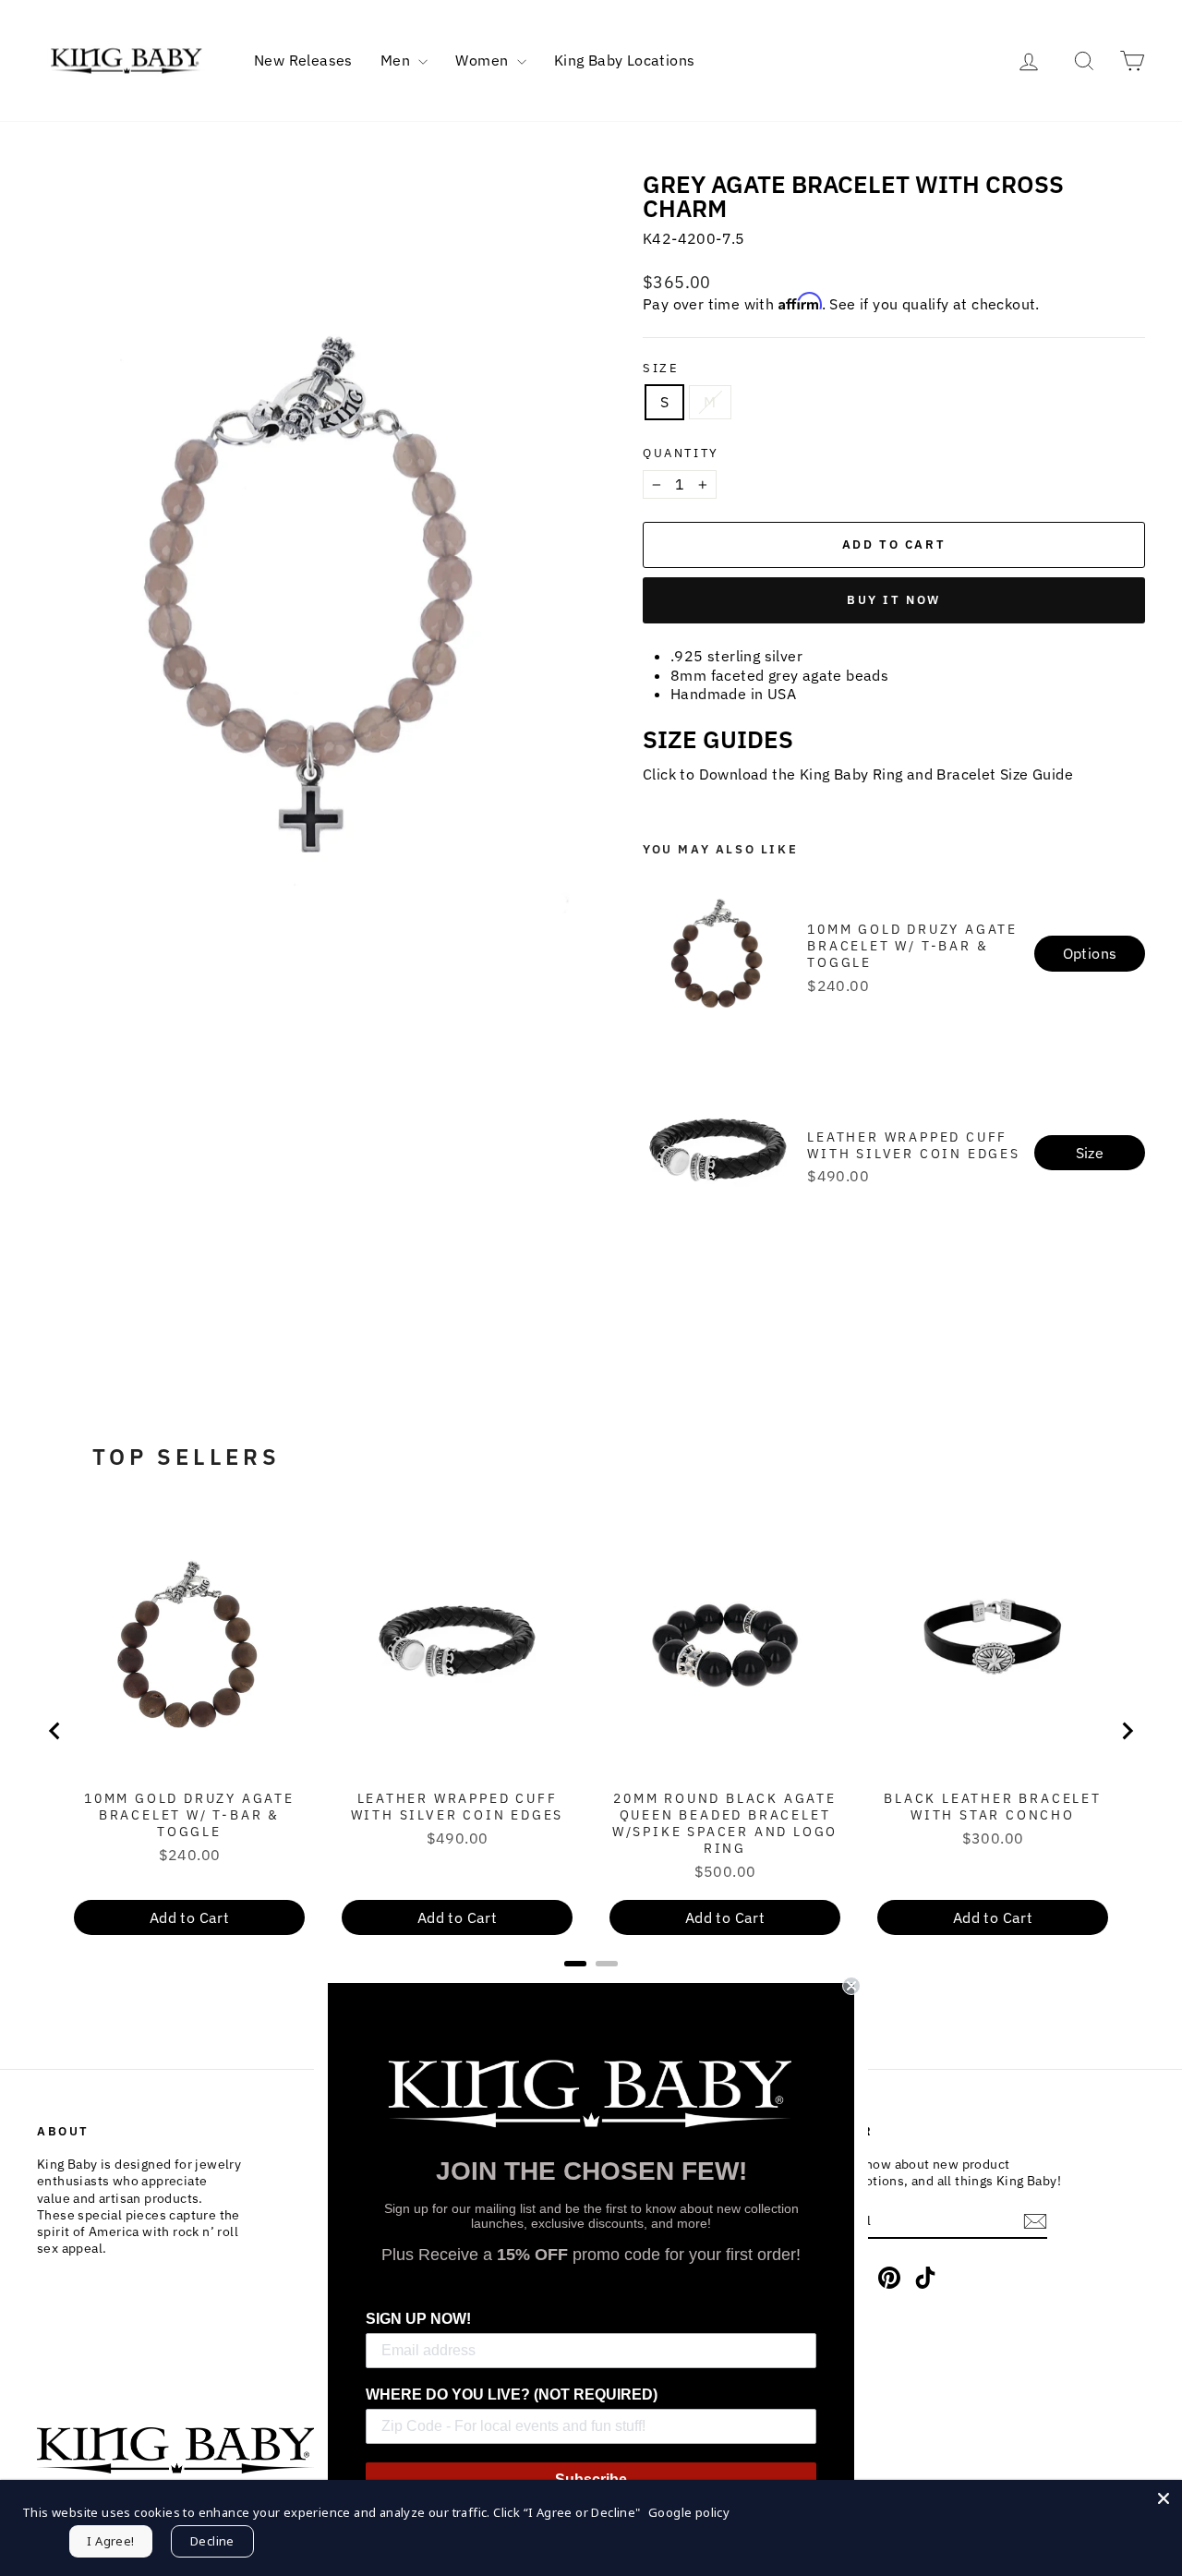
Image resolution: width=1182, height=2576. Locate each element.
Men (398, 60)
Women (483, 60)
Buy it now (894, 600)
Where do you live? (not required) (512, 2395)
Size (661, 369)
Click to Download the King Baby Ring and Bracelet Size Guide (858, 774)
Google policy (689, 2512)
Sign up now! (418, 2319)
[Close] (1164, 2498)
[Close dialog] (851, 1986)
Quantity (681, 454)
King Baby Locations (625, 60)
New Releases (303, 60)
